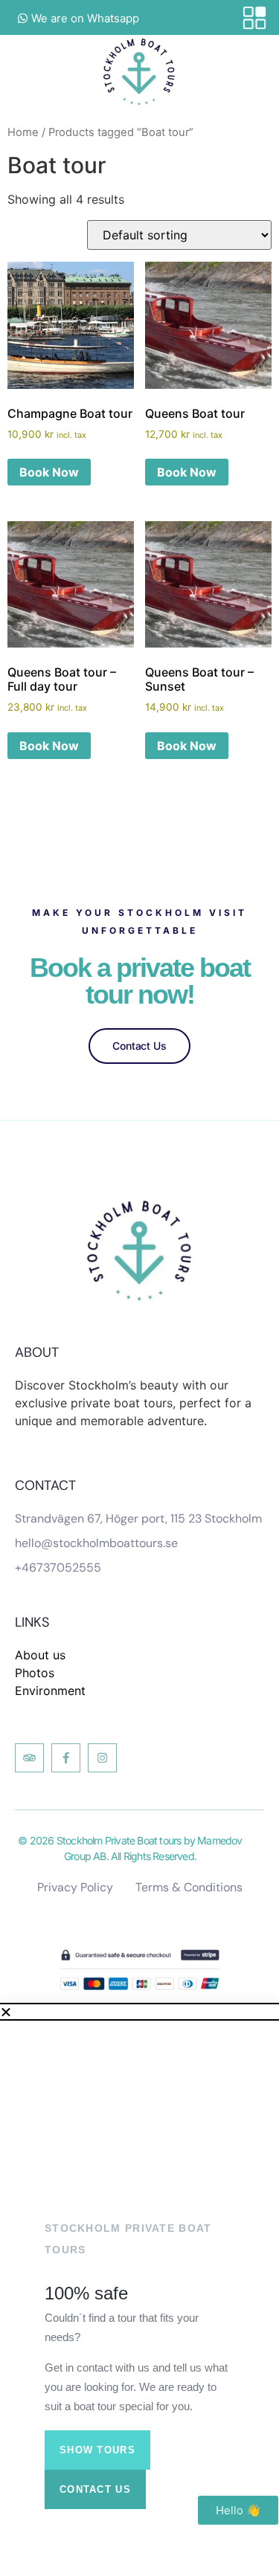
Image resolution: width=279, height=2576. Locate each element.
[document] (139, 2291)
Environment (50, 1691)
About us (40, 1655)
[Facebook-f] (66, 1758)
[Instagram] (102, 1758)
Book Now (49, 472)
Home (23, 132)
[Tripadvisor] (29, 1758)
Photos (35, 1673)
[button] (139, 2012)
